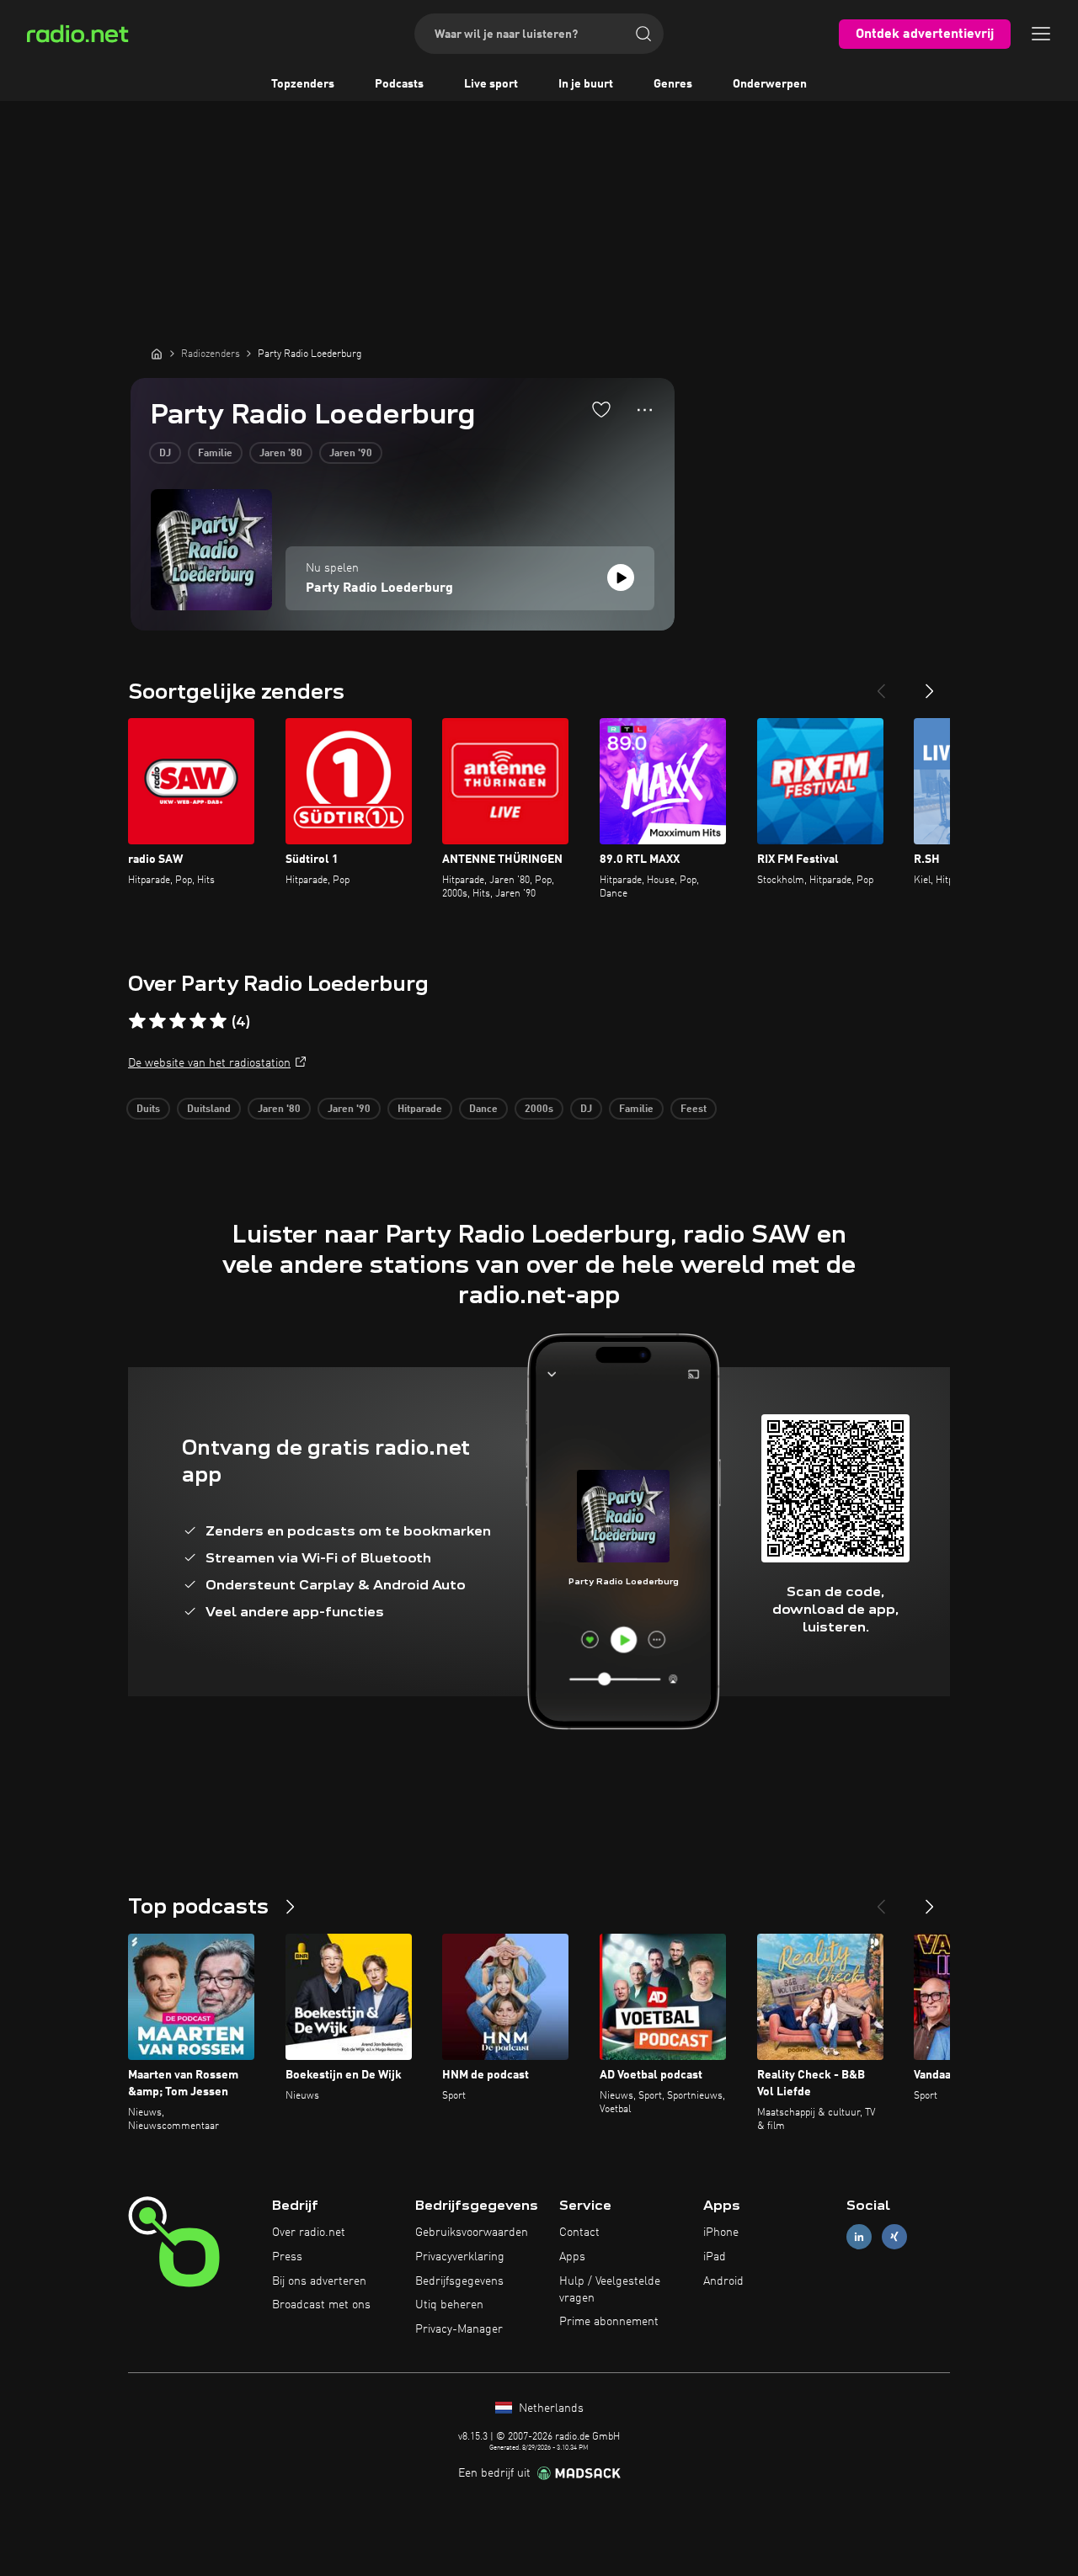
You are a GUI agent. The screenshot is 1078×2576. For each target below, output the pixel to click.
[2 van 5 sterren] (157, 1021)
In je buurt (586, 84)
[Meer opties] (645, 410)
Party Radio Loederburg (379, 588)
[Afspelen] (621, 577)
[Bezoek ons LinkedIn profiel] (859, 2237)
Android (723, 2281)
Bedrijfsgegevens (459, 2281)
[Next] (930, 684)
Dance (483, 1110)
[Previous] (881, 684)
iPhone (721, 2233)
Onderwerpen (770, 84)
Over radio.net (309, 2233)
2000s (539, 1110)
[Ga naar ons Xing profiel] (894, 2237)
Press (287, 2257)
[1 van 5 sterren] (137, 1021)
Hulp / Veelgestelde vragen (610, 2290)
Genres (673, 84)
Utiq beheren (449, 2305)
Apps (572, 2257)
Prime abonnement (609, 2322)
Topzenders (303, 84)
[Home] (157, 354)
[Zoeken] (643, 34)
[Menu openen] (1041, 34)
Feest (694, 1110)
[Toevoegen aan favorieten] (601, 409)
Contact (579, 2233)
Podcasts (399, 84)
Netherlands (550, 2408)
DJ (165, 454)
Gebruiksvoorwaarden (472, 2233)
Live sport (491, 84)
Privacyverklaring (460, 2257)
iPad (715, 2257)
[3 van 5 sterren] (178, 1021)
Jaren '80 (281, 454)
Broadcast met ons (321, 2305)
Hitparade (420, 1110)
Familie (215, 454)
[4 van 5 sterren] (198, 1021)
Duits (148, 1110)
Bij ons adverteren (319, 2281)
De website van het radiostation (209, 1063)
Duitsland (209, 1110)
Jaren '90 (351, 454)
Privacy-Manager (459, 2329)
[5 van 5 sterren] (218, 1021)
